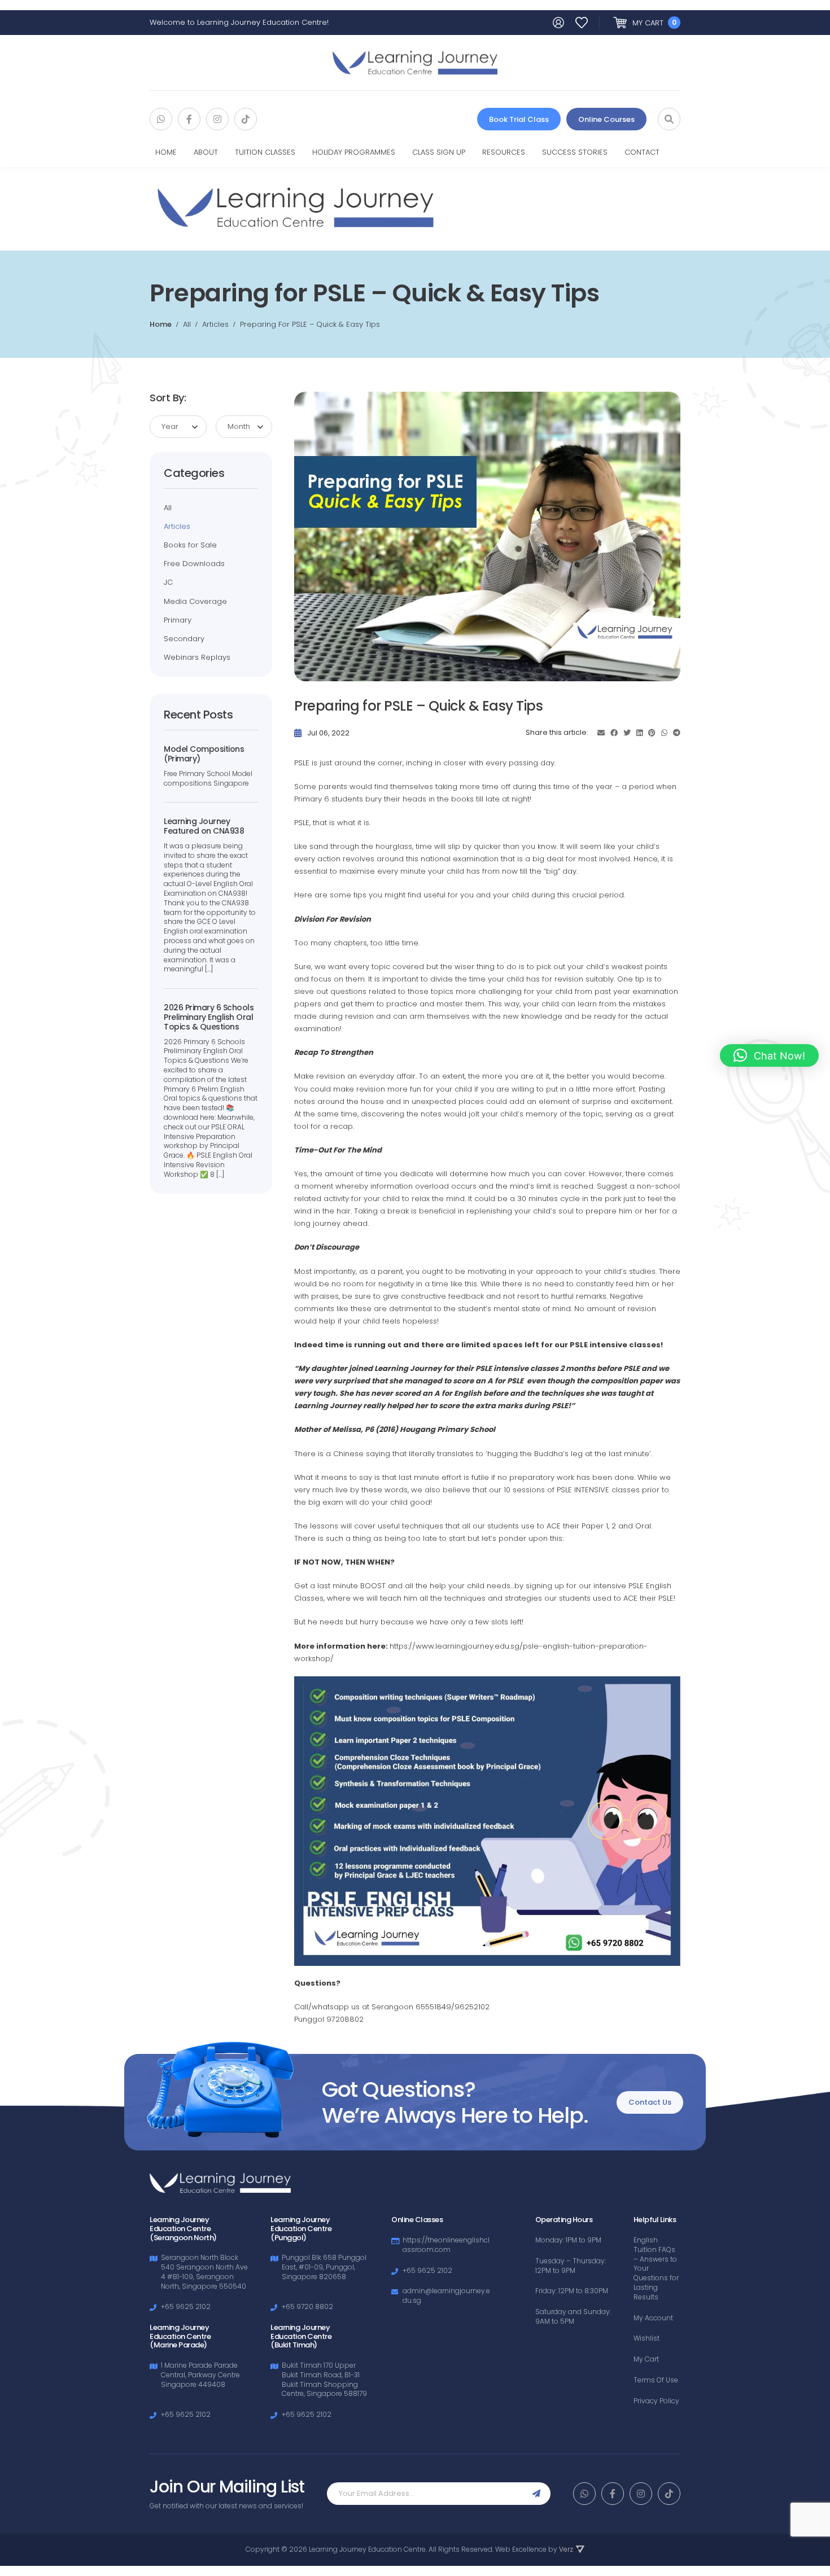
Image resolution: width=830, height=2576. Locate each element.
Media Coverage (195, 602)
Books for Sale (190, 545)
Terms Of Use (656, 2380)
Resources (504, 152)
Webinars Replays (197, 658)
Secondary (184, 639)
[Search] (669, 119)
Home (166, 152)
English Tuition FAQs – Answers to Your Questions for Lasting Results (656, 2269)
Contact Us (650, 2102)
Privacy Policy (656, 2401)
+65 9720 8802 (307, 2306)
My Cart (646, 2359)
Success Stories (575, 152)
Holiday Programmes (354, 152)
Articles (177, 527)
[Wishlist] (582, 23)
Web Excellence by (534, 2549)
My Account (653, 2318)
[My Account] (558, 23)
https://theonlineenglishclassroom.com (446, 2245)
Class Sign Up (439, 152)
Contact (642, 152)
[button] (769, 1055)
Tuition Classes (265, 152)
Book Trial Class (519, 119)
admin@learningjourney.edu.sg (446, 2295)
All (168, 508)
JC (168, 582)
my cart (654, 23)
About (206, 152)
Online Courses (606, 119)
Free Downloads (194, 564)
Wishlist (646, 2338)
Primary (178, 620)
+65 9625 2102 (186, 2306)
